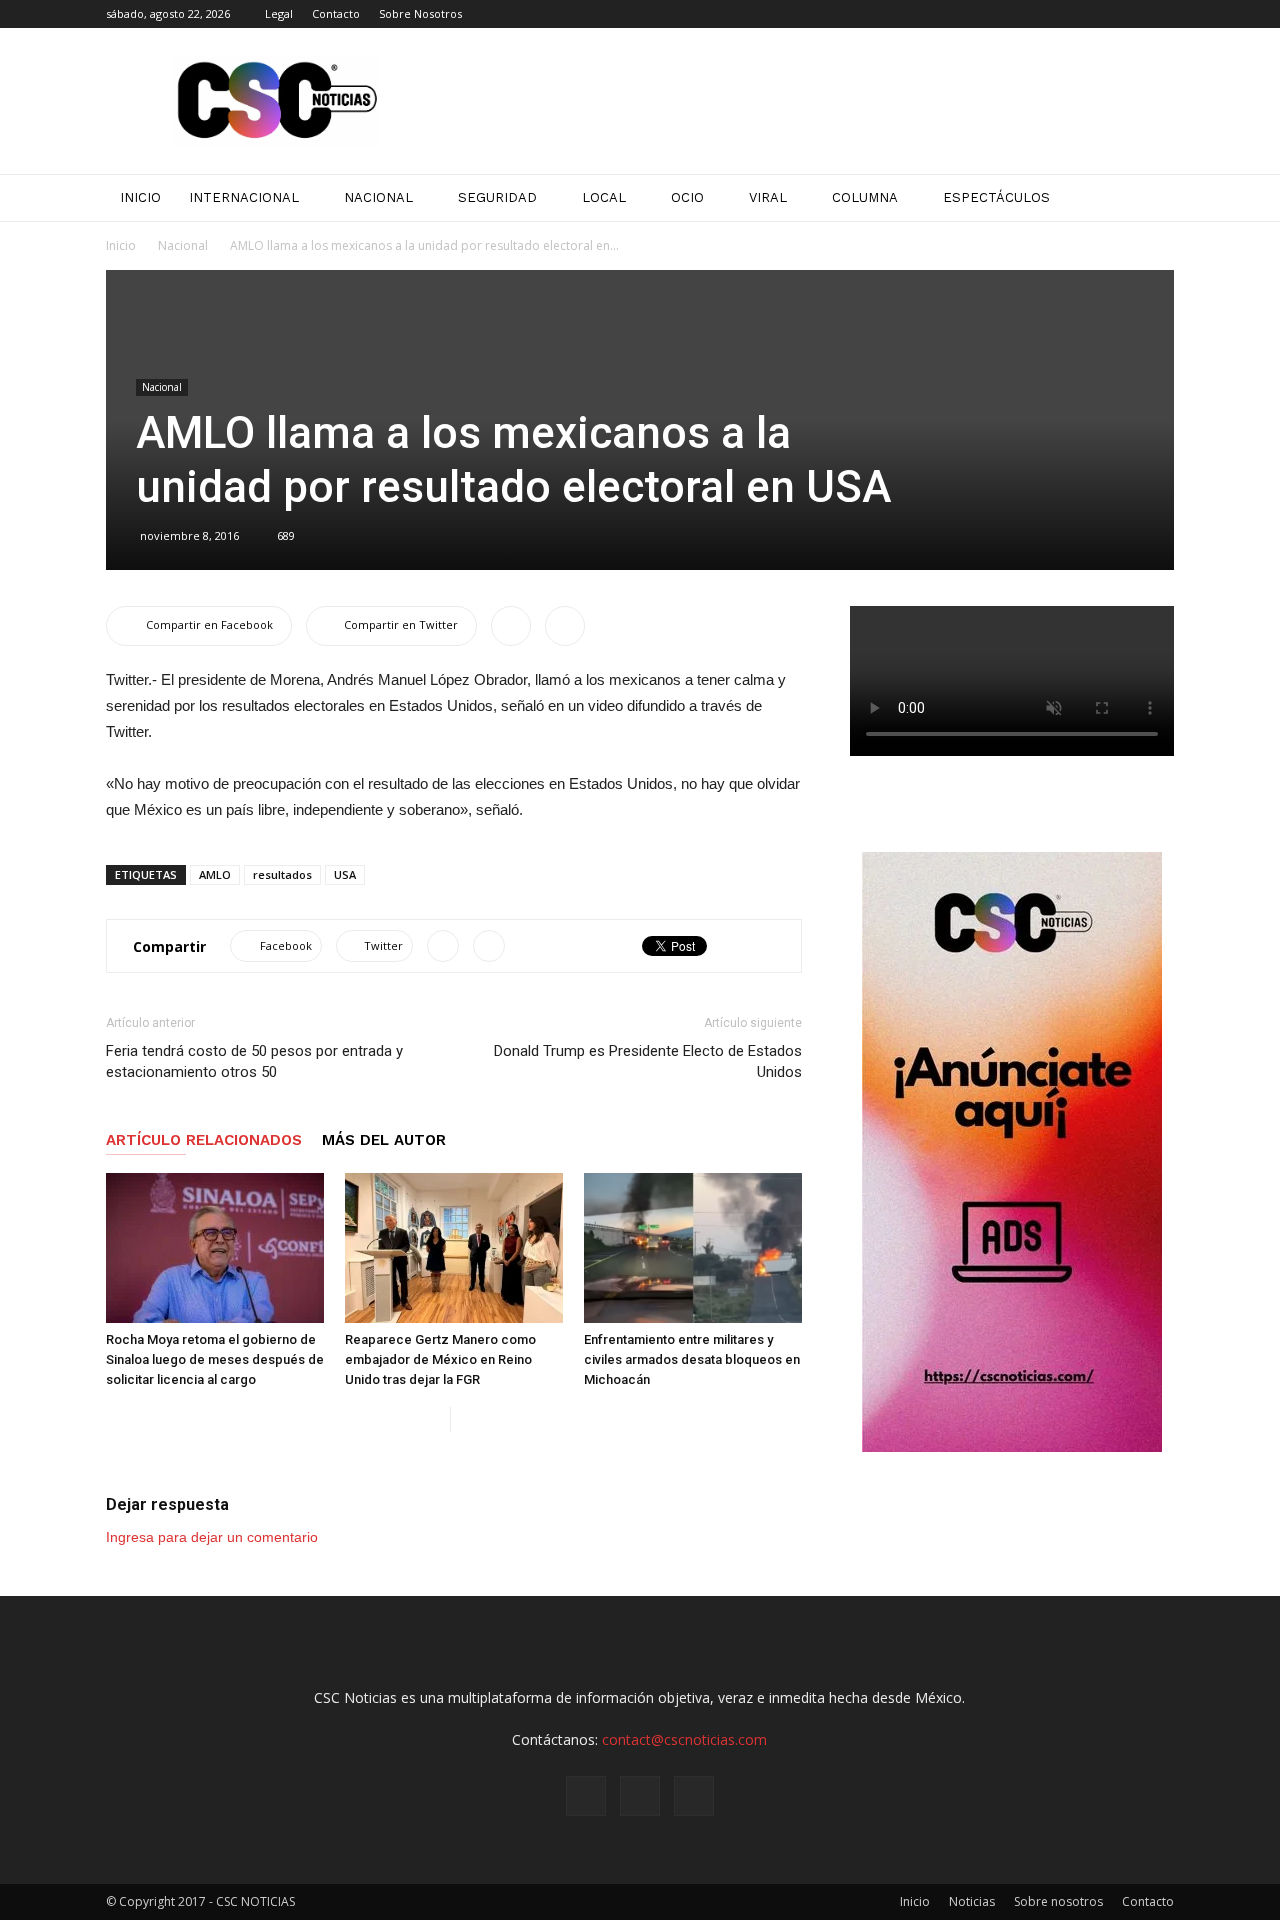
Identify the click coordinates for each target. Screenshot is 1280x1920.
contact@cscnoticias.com (684, 1739)
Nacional (378, 197)
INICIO (140, 197)
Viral (768, 197)
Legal (279, 13)
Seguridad (497, 197)
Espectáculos (996, 197)
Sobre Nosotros (420, 13)
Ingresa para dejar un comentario (212, 1537)
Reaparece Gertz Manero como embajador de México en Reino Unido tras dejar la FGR (440, 1359)
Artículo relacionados (204, 1140)
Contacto (336, 13)
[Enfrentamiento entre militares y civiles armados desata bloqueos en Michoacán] (693, 1248)
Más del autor (384, 1140)
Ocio (687, 197)
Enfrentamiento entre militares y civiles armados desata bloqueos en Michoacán (692, 1359)
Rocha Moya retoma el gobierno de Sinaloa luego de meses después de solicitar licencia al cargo (215, 1359)
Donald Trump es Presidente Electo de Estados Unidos (648, 1061)
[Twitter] (1159, 14)
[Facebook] (1093, 14)
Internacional (244, 197)
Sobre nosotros (1058, 1901)
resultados (282, 874)
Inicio (121, 245)
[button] (1150, 198)
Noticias (972, 1901)
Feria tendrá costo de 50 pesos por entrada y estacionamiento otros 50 (254, 1061)
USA (345, 874)
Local (604, 197)
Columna (865, 197)
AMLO (215, 874)
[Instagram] (1126, 14)
